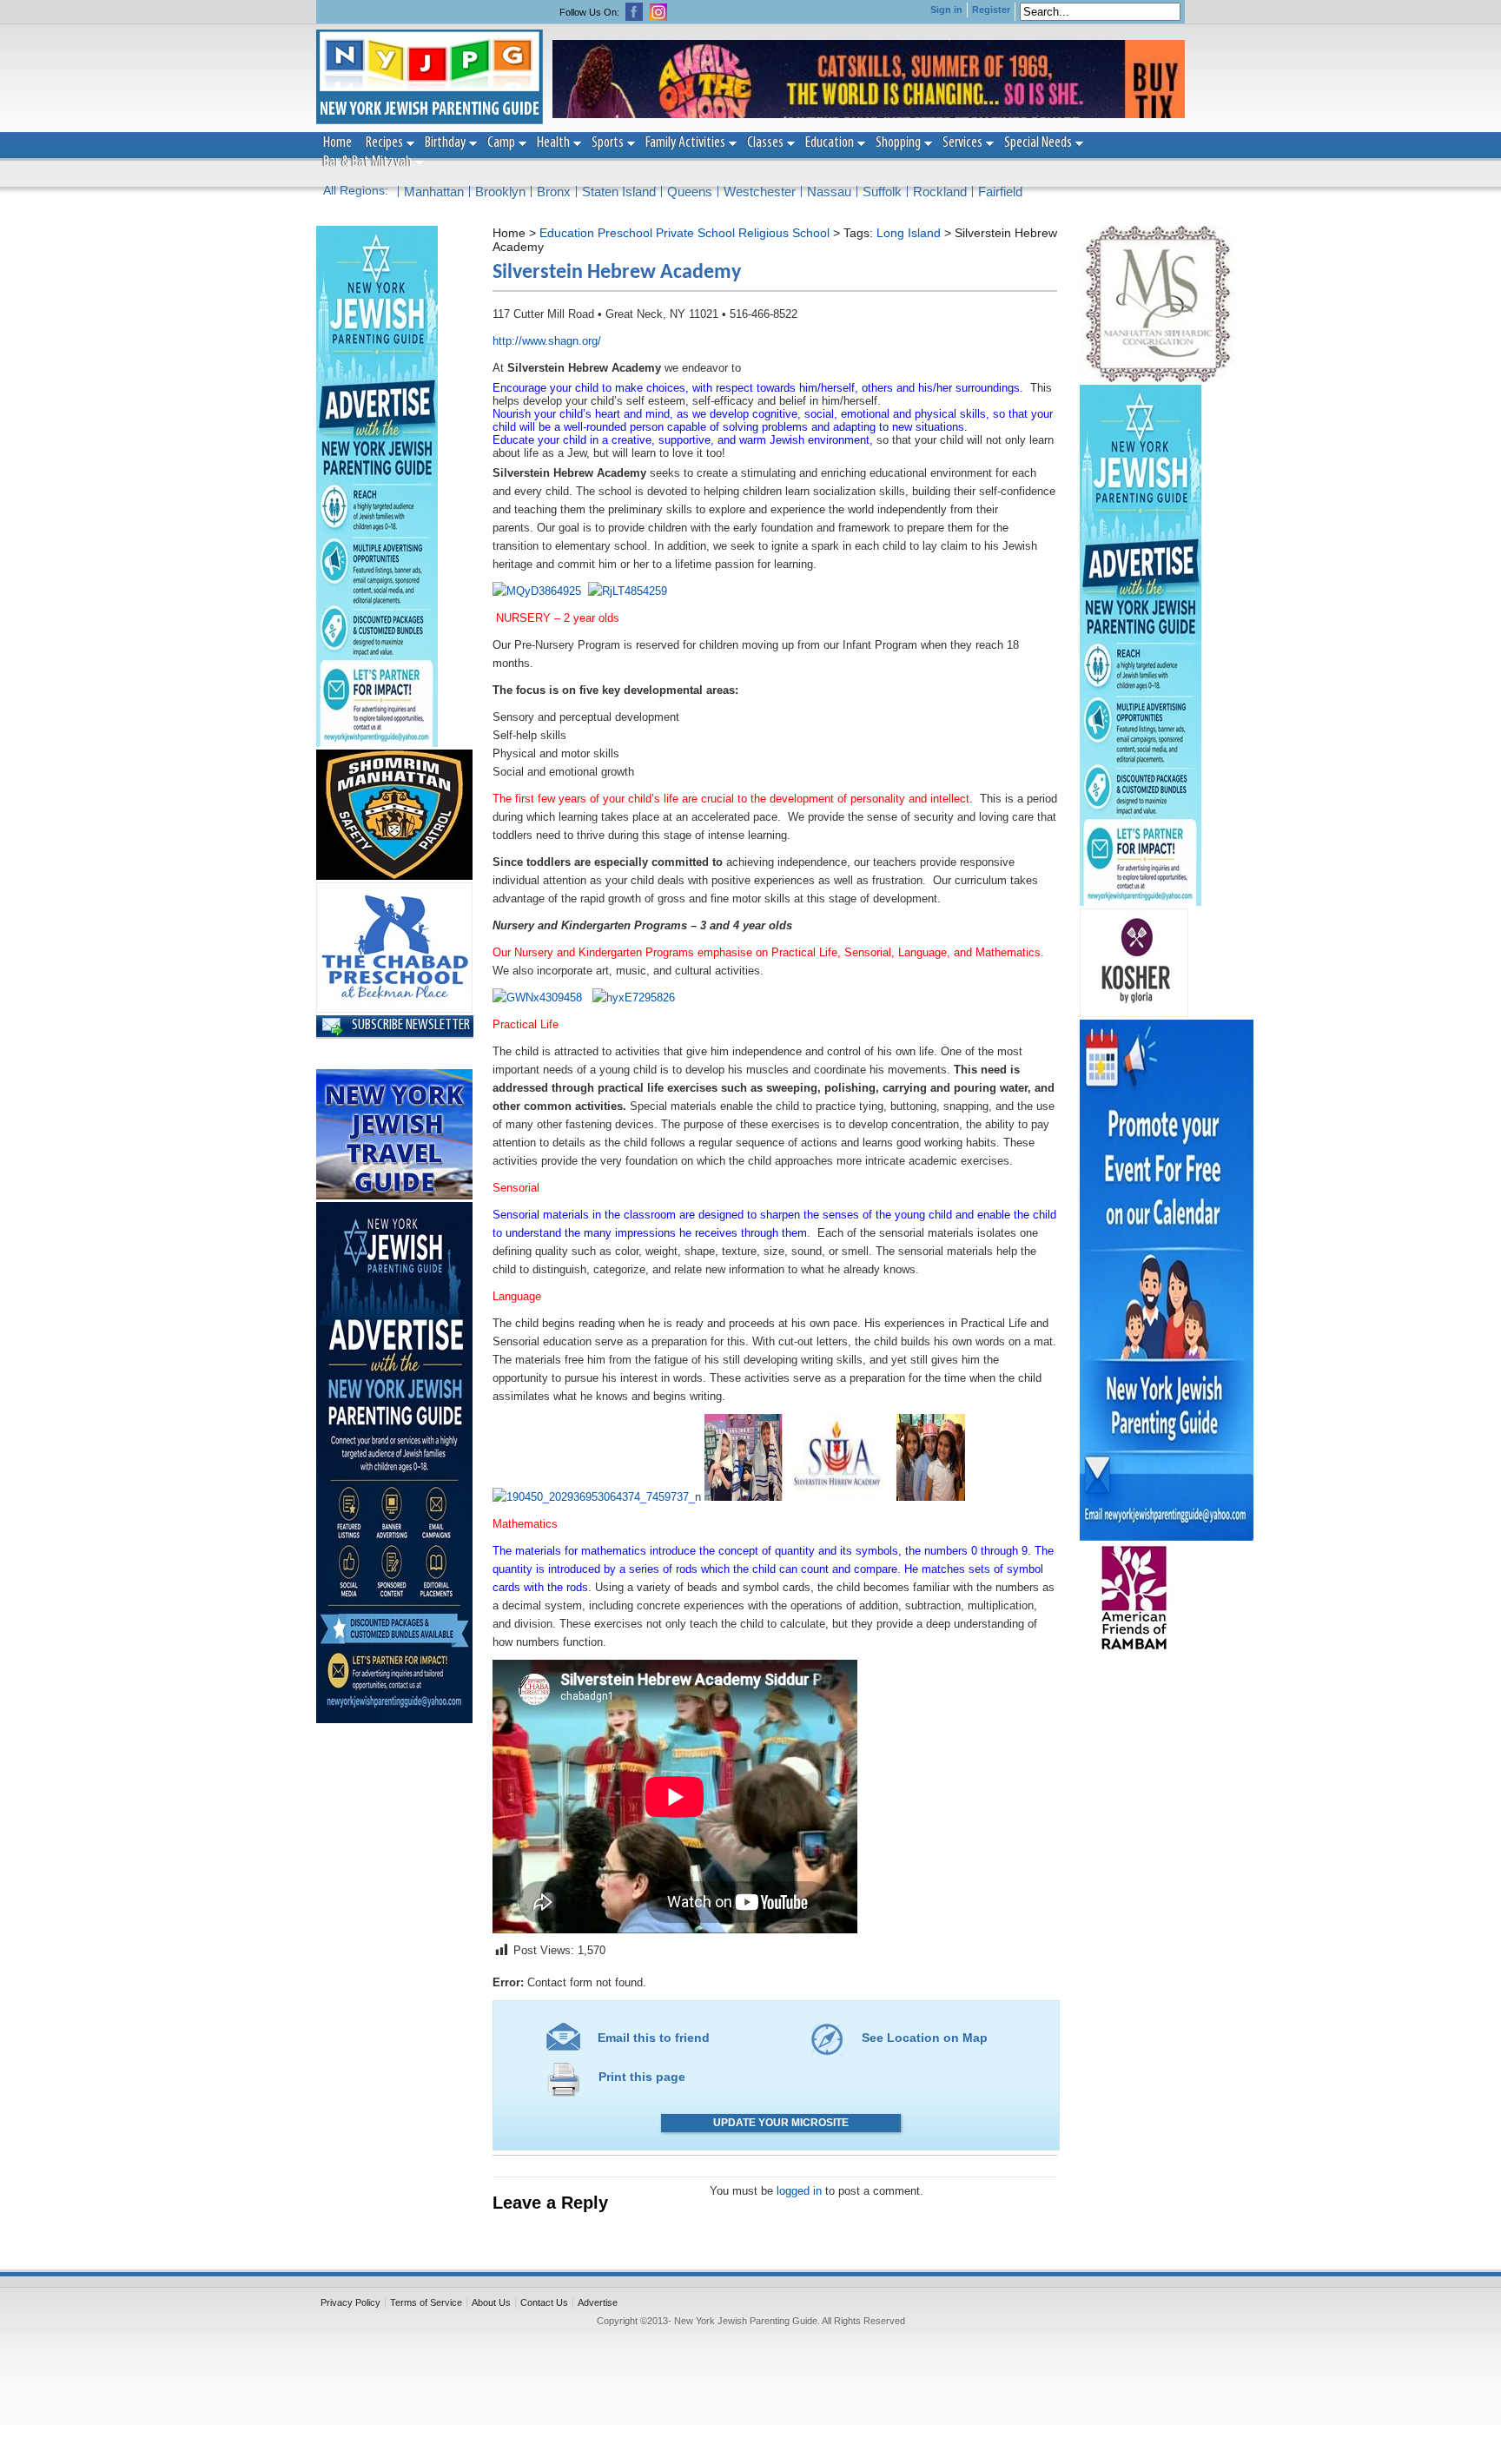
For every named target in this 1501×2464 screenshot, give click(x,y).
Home (337, 143)
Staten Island (619, 192)
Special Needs (1038, 143)
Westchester (760, 192)
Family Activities (685, 143)
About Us (491, 2302)
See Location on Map (925, 2038)
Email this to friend (654, 2038)
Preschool (625, 233)
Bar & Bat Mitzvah (367, 162)
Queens (690, 192)
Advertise (598, 2302)
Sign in (946, 10)
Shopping (898, 143)
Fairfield (1000, 192)
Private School (695, 233)
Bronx (554, 192)
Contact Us (544, 2302)
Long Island (909, 233)
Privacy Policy (350, 2302)
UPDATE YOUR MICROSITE (781, 2123)
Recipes (384, 143)
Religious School (784, 233)
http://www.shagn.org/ (547, 341)
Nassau (829, 192)
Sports (608, 143)
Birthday (445, 143)
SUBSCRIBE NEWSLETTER (411, 1026)
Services (962, 143)
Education (830, 143)
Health (553, 143)
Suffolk (882, 192)
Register (991, 10)
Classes (765, 143)
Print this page (642, 2077)
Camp (501, 143)
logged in (799, 2191)
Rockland (940, 192)
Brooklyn (500, 192)
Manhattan (434, 192)
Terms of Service (426, 2302)
